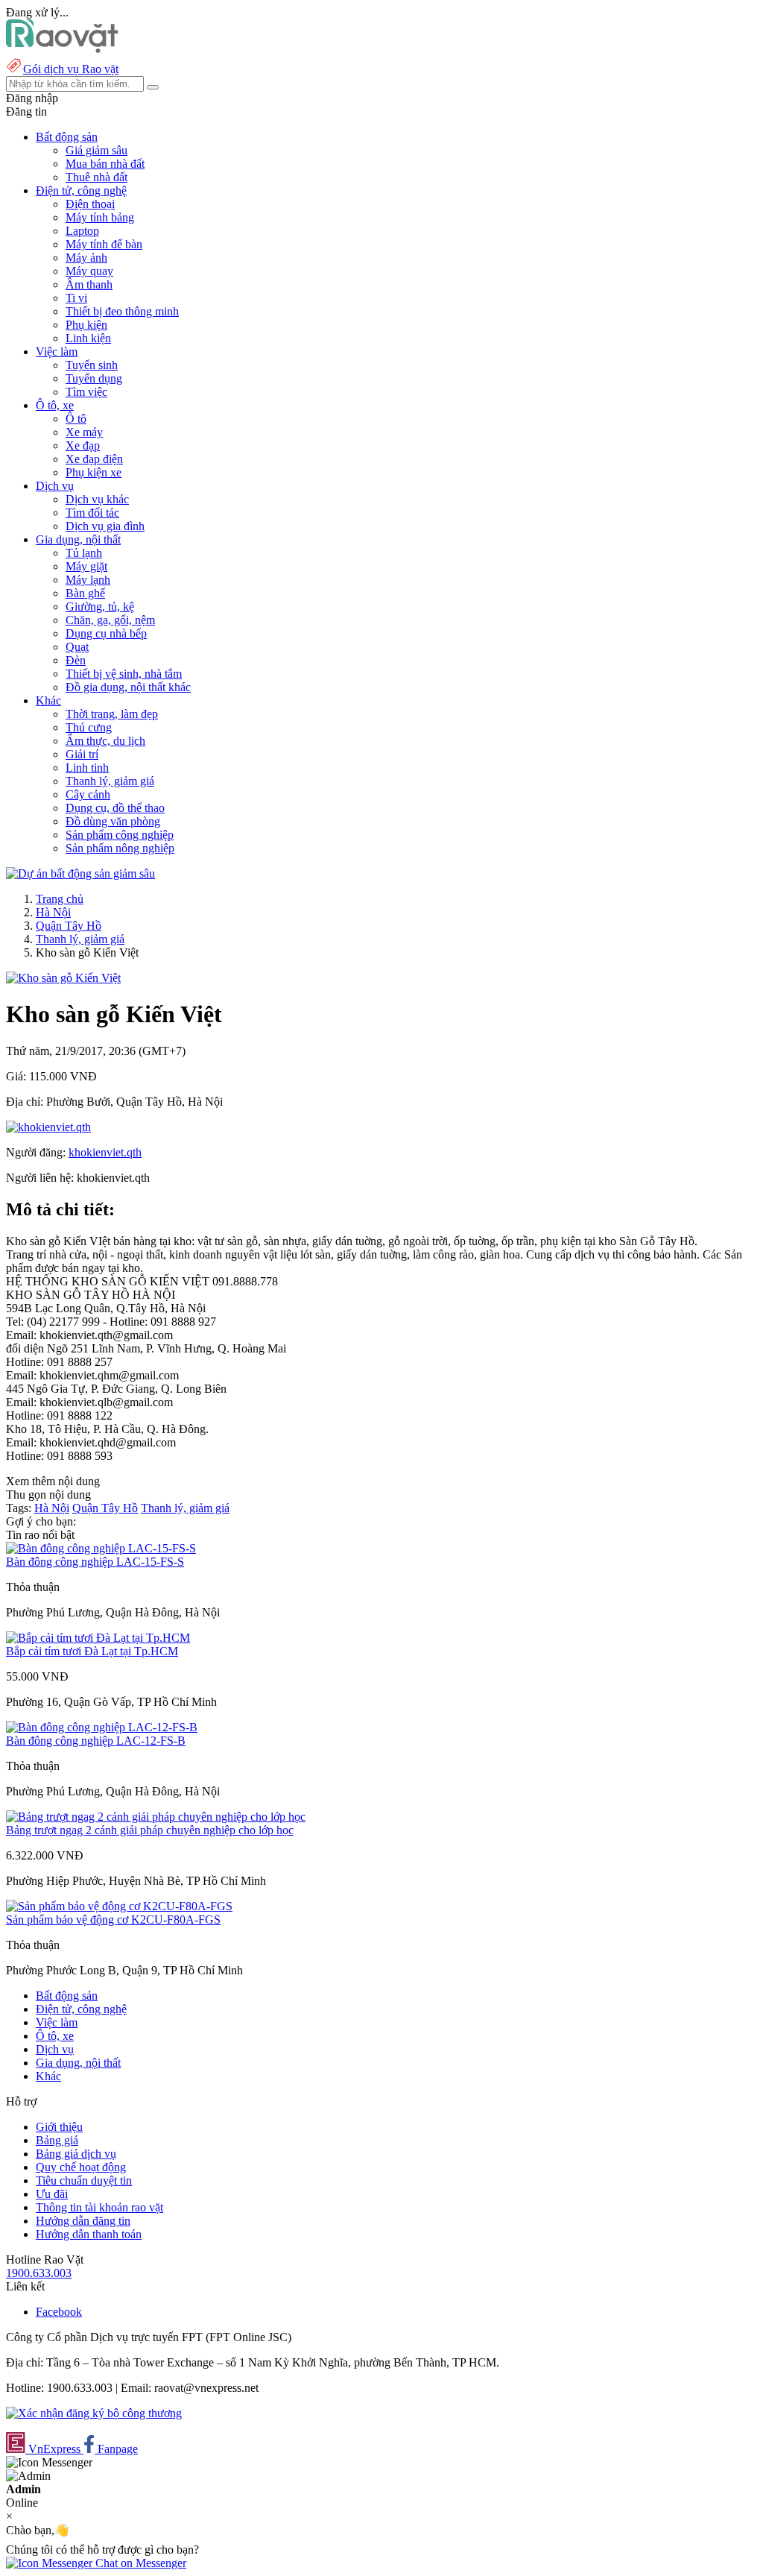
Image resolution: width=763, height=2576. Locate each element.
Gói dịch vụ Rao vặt (71, 69)
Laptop (82, 231)
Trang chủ (60, 899)
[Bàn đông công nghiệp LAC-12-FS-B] (102, 1727)
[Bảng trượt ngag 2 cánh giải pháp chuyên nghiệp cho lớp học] (156, 1817)
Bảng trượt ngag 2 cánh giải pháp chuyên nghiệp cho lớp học (150, 1830)
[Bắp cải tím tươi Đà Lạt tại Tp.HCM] (98, 1638)
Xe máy (84, 432)
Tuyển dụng (94, 378)
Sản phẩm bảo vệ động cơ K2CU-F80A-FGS (113, 1920)
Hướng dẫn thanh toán (89, 2234)
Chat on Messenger (139, 2563)
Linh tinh (87, 768)
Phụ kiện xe (94, 472)
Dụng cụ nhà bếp (106, 633)
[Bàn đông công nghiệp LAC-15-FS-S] (101, 1548)
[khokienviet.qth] (48, 1127)
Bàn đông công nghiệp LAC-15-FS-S (95, 1562)
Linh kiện (88, 338)
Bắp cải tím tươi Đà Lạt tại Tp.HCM (92, 1651)
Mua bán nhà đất (105, 164)
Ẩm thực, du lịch (105, 741)
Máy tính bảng (100, 217)
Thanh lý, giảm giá (110, 781)
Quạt (77, 647)
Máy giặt (86, 566)
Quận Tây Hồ (69, 926)
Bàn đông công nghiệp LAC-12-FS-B (96, 1741)
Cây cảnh (88, 794)
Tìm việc (86, 392)
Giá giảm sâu (96, 150)
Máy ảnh (86, 258)
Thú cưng (89, 727)
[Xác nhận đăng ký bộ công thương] (94, 2413)
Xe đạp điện (94, 459)
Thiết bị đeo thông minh (122, 311)
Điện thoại (90, 204)
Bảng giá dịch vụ (76, 2154)
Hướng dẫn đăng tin (83, 2221)
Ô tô (76, 419)
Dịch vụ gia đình (105, 526)
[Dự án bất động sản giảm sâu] (80, 873)
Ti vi (76, 298)
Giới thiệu (59, 2127)
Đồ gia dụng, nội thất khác (128, 687)
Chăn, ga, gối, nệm (110, 620)
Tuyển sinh (92, 365)
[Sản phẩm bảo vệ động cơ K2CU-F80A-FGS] (119, 1906)
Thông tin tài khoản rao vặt (99, 2207)
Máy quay (89, 271)
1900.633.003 (39, 2273)
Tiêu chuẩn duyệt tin (84, 2180)
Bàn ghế (85, 593)
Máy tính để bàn (104, 244)
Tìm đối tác (92, 513)
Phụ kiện (86, 325)
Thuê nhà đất (96, 177)
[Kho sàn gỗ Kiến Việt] (63, 978)
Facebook (59, 2312)
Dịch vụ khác (97, 499)
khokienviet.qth (105, 1152)
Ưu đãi (52, 2194)
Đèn (76, 660)
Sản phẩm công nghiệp (120, 835)
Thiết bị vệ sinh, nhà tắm (124, 674)
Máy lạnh (88, 580)
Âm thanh (89, 284)
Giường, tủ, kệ (100, 607)
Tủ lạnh (84, 553)
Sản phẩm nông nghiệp (120, 848)
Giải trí (82, 754)
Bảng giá (57, 2140)
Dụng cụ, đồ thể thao (115, 808)
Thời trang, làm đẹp (112, 714)
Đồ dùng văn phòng (113, 821)
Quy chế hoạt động (81, 2167)
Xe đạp (83, 445)
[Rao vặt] (62, 49)
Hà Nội (53, 912)
